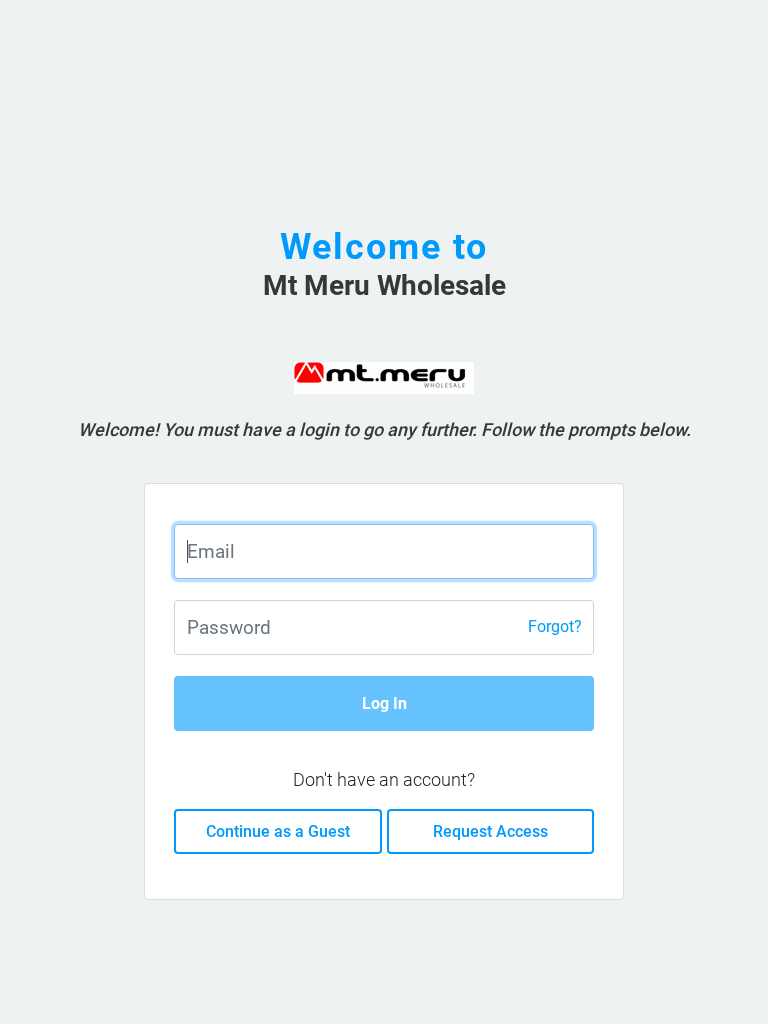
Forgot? (555, 626)
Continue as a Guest (278, 831)
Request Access (490, 831)
